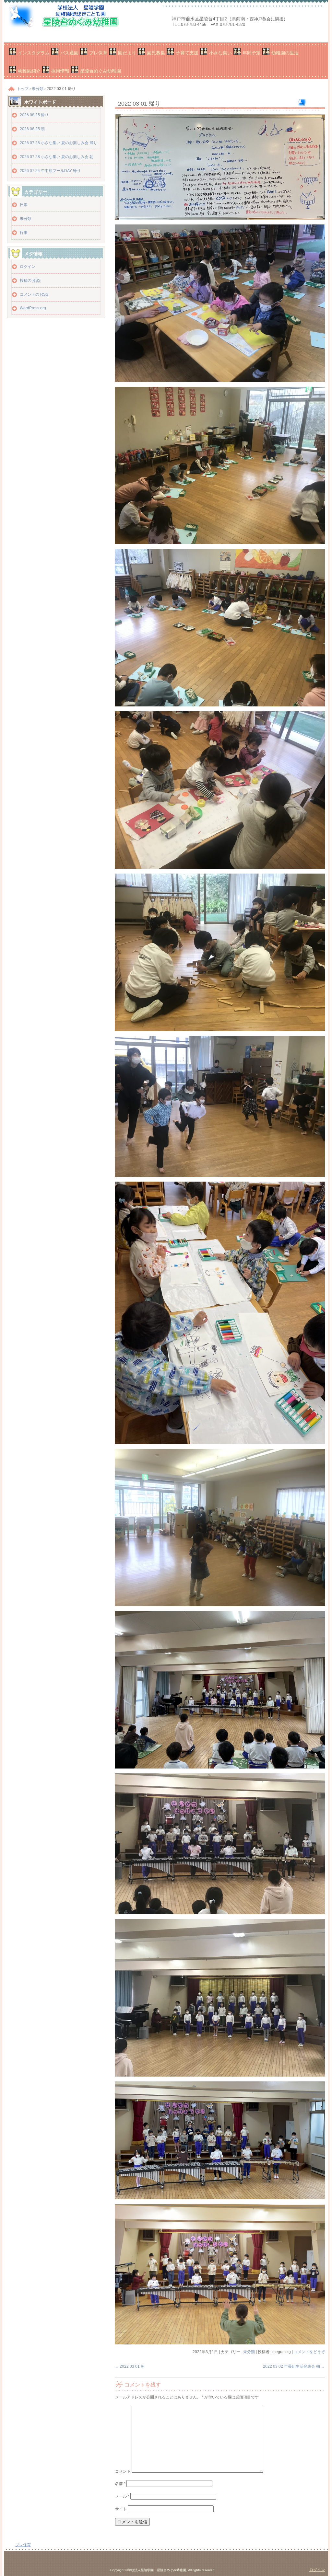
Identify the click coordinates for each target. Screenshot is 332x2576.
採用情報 (60, 71)
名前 (120, 2484)
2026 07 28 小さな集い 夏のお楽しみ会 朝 (57, 157)
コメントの (34, 294)
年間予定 (252, 53)
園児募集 (156, 53)
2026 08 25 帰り (34, 115)
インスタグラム (34, 53)
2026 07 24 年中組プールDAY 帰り (50, 171)
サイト (121, 2509)
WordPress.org (33, 308)
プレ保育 (98, 53)
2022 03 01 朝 (130, 2366)
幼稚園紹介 (29, 71)
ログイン (28, 267)
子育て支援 (187, 53)
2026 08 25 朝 (32, 129)
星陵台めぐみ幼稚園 (101, 71)
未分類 (249, 2352)
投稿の (30, 280)
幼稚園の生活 (285, 53)
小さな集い (220, 53)
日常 (24, 205)
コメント (123, 2471)
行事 (24, 233)
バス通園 (69, 53)
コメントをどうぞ (309, 2352)
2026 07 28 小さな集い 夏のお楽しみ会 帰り (59, 143)
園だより (127, 53)
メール (122, 2496)
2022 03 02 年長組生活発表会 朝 (294, 2366)
